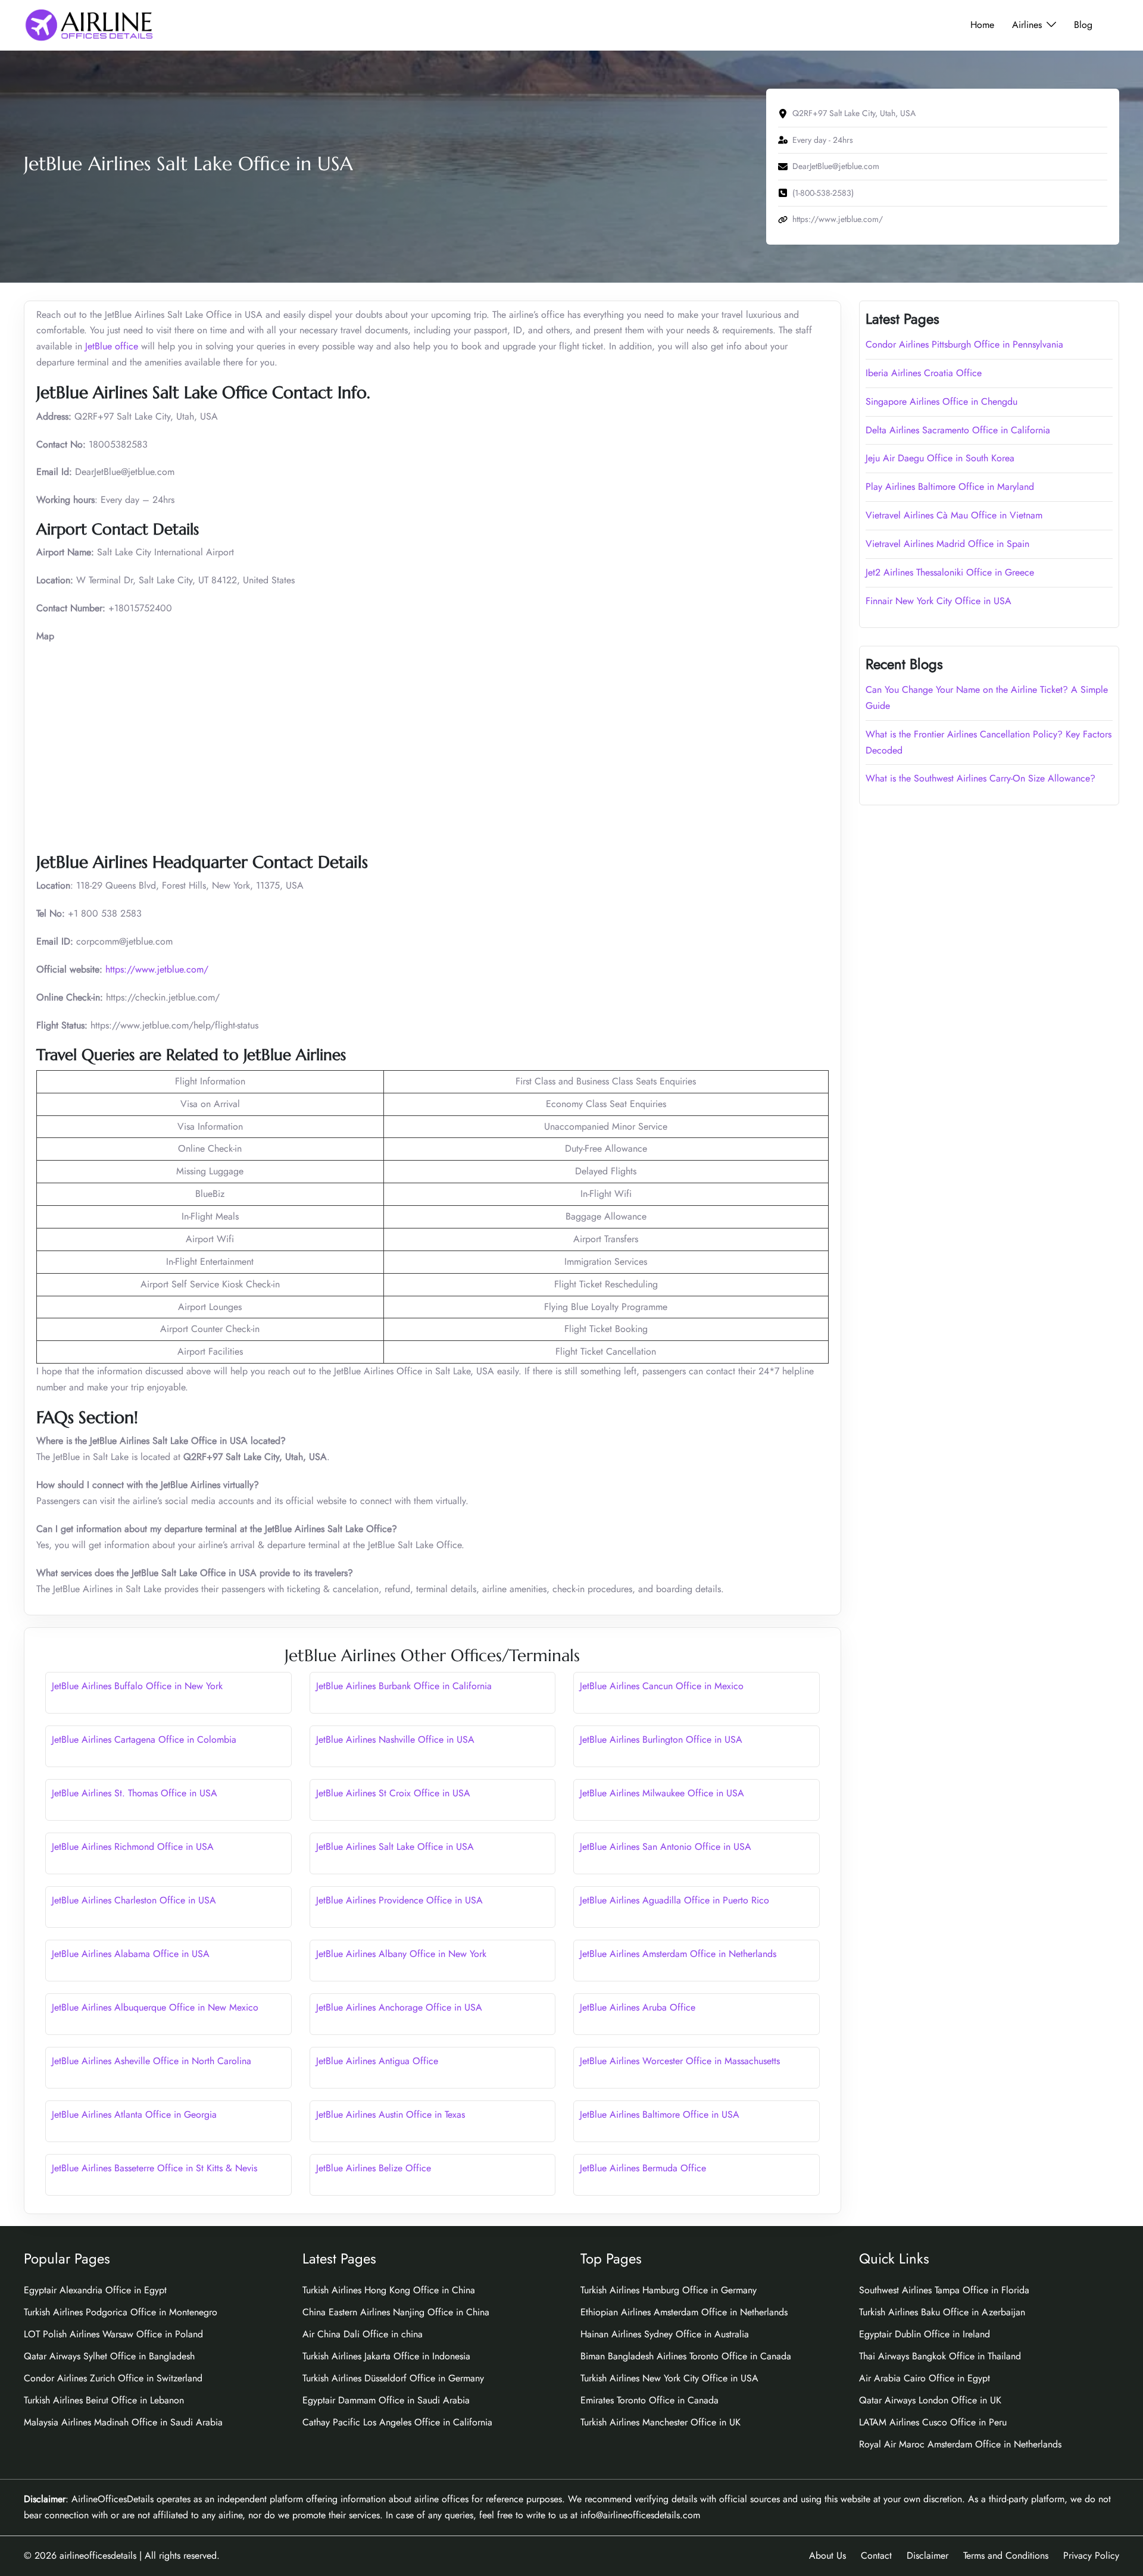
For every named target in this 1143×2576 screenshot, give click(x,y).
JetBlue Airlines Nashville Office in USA (395, 1739)
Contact (876, 2555)
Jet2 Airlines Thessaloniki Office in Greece (950, 572)
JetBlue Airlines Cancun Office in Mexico (662, 1686)
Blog (1083, 25)
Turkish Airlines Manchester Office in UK (660, 2422)
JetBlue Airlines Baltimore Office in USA (660, 2114)
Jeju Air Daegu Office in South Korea (940, 458)
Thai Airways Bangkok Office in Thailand (940, 2356)
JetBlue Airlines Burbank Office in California (404, 1686)
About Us (827, 2555)
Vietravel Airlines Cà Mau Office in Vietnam (954, 515)
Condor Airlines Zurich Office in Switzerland (113, 2378)
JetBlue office (112, 346)
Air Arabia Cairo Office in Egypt (925, 2378)
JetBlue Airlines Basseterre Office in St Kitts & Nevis (154, 2168)
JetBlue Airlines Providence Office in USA (399, 1900)
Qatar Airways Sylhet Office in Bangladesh (109, 2356)
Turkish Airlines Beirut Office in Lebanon (104, 2400)
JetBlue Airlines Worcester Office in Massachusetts (680, 2061)
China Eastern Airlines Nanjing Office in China (396, 2312)
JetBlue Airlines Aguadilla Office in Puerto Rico (674, 1900)
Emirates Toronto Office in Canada (649, 2400)
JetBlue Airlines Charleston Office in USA (134, 1900)
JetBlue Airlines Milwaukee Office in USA (662, 1793)
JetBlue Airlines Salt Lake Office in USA (395, 1847)
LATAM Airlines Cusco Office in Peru (933, 2422)
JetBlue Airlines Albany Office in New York (401, 1954)
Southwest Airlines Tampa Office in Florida (944, 2290)
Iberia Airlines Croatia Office (924, 373)
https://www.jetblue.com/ (155, 969)
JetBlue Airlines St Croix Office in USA (393, 1793)
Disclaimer (927, 2555)
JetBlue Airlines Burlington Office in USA (661, 1739)
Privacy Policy (1091, 2555)
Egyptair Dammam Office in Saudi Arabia (386, 2400)
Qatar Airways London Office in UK (930, 2400)
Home (982, 25)
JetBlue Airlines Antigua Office (377, 2061)
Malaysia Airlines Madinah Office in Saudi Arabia (123, 2422)
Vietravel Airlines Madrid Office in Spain (947, 544)
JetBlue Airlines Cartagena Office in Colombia (144, 1739)
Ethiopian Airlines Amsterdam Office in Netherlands (684, 2312)
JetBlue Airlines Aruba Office (638, 2007)
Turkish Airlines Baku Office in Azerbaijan (942, 2312)
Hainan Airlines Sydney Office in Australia (665, 2334)
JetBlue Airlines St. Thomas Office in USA (135, 1793)
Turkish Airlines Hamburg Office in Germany (669, 2290)
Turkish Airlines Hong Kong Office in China (389, 2290)
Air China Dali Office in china (363, 2334)
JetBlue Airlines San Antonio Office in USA (666, 1847)
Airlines (1027, 25)
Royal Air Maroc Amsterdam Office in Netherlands (960, 2444)
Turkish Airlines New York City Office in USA (669, 2378)
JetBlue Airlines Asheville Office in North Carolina (152, 2061)
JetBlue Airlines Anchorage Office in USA (399, 2007)
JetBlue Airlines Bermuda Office (643, 2168)
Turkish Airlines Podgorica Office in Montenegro (121, 2312)
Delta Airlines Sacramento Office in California (958, 430)
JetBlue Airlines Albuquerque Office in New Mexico (155, 2007)
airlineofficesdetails (98, 2555)
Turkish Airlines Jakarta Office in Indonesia (386, 2356)
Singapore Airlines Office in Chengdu (941, 401)
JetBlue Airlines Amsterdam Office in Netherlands (678, 1954)
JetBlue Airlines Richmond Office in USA (133, 1847)
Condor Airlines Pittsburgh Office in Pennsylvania (964, 344)
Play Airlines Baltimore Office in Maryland (950, 487)
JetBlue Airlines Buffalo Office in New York (137, 1686)
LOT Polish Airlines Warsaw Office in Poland (113, 2334)
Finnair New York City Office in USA (939, 601)
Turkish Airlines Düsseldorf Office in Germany (393, 2378)
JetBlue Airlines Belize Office (374, 2168)
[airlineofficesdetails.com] (89, 24)
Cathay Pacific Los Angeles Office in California (397, 2422)
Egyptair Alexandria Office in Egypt (95, 2290)
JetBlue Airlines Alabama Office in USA (131, 1954)
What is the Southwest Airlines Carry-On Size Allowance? (980, 778)
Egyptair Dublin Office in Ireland (925, 2334)
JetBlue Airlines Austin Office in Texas (391, 2114)
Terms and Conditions (1006, 2555)
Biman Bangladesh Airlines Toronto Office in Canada (686, 2356)
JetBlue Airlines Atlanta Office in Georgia (134, 2114)
